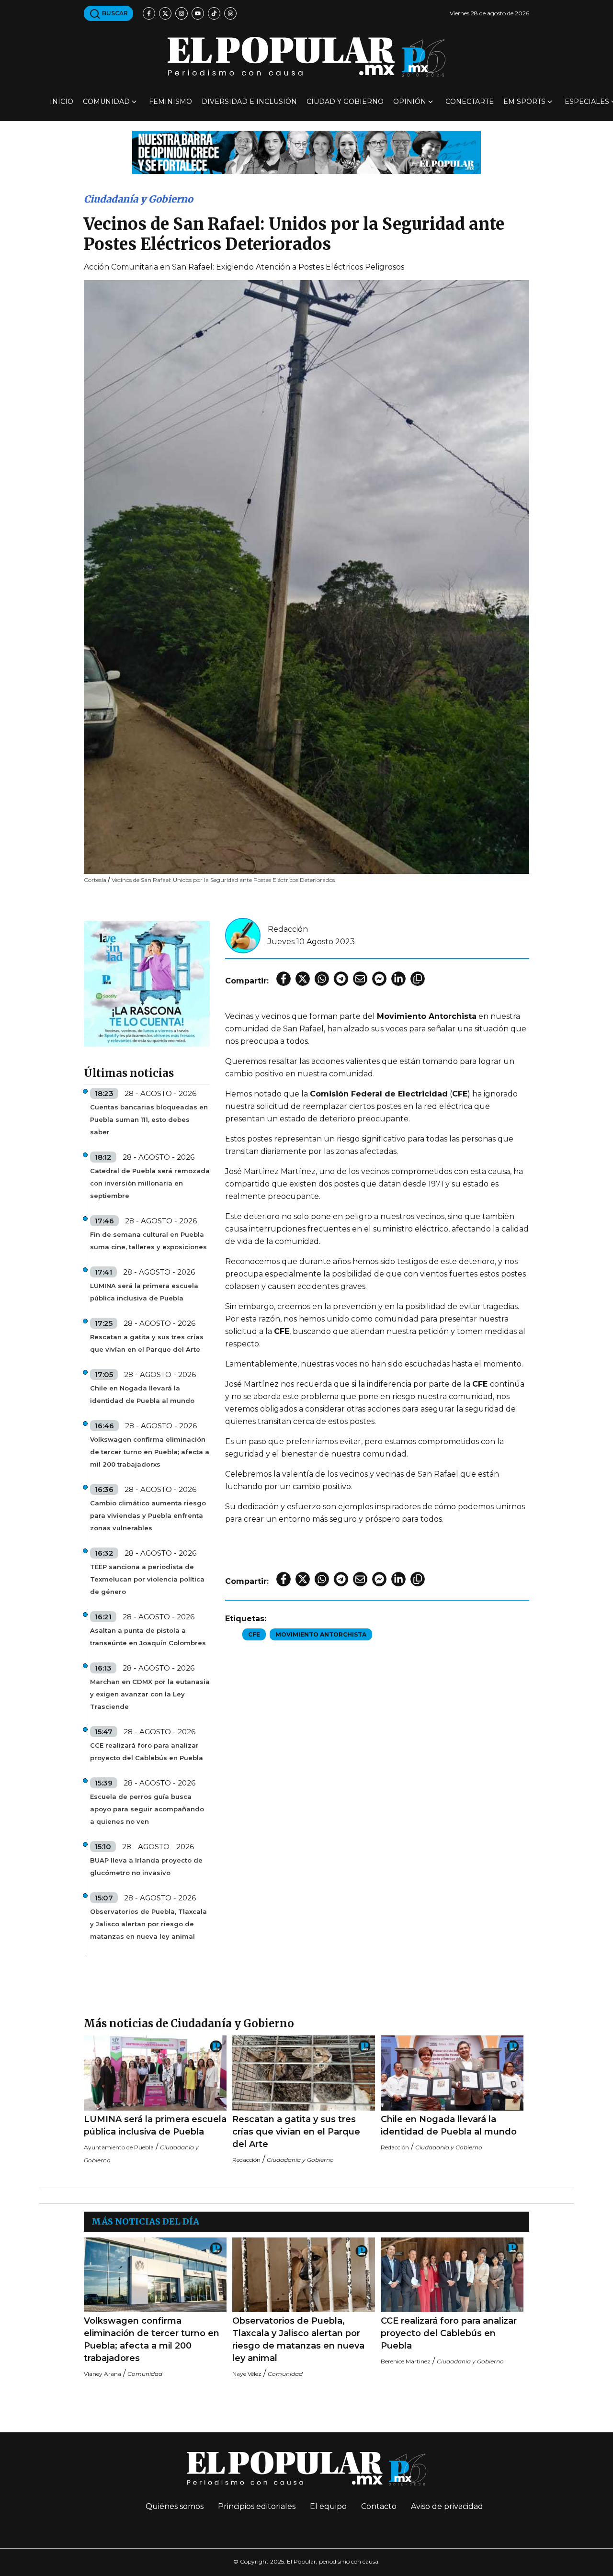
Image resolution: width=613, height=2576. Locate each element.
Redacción (288, 929)
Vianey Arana (102, 2374)
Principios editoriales (257, 2506)
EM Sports (524, 102)
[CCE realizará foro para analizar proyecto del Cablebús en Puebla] (452, 2275)
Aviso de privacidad (447, 2506)
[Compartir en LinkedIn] (398, 979)
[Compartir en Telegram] (341, 979)
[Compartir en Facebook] (284, 979)
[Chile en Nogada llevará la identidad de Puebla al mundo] (452, 2073)
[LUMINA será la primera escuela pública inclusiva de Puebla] (155, 2073)
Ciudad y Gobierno (345, 102)
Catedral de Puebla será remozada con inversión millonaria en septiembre (150, 1183)
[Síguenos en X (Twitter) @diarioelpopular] (165, 13)
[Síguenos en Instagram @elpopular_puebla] (182, 13)
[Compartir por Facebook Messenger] (379, 979)
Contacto (379, 2506)
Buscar (114, 13)
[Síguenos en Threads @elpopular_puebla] (230, 13)
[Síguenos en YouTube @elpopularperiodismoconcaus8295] (198, 13)
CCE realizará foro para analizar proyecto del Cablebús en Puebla (147, 1751)
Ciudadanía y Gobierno (138, 199)
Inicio (62, 102)
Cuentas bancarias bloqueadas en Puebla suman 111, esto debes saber (149, 1119)
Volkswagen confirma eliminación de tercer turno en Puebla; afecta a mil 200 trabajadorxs (150, 1452)
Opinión (410, 102)
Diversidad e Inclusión (249, 102)
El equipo (328, 2506)
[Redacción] (243, 935)
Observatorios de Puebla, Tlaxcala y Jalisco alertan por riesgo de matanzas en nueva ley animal (148, 1924)
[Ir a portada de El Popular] (306, 57)
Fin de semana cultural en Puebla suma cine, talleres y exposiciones (148, 1241)
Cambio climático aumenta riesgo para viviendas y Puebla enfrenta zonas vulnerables (148, 1515)
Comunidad (106, 102)
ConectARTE (470, 102)
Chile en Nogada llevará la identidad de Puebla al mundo (142, 1394)
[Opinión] (306, 152)
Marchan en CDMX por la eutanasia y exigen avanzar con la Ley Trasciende (150, 1694)
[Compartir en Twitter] (303, 979)
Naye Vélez (247, 2374)
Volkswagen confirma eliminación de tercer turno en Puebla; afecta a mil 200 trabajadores (152, 2339)
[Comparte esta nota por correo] (360, 979)
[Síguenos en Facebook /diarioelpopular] (149, 13)
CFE (254, 1634)
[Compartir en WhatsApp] (322, 979)
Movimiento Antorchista (321, 1634)
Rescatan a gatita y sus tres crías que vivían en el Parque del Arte (147, 1343)
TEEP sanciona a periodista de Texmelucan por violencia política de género (147, 1579)
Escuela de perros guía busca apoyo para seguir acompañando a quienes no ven (147, 1809)
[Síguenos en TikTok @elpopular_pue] (214, 13)
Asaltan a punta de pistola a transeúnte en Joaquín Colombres (148, 1637)
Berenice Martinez (406, 2361)
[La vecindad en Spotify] (147, 983)
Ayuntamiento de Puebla (119, 2147)
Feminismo (170, 102)
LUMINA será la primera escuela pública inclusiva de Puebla (144, 1292)
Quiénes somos (175, 2506)
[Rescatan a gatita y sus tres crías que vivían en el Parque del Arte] (304, 2073)
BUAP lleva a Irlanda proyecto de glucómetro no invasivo (146, 1866)
